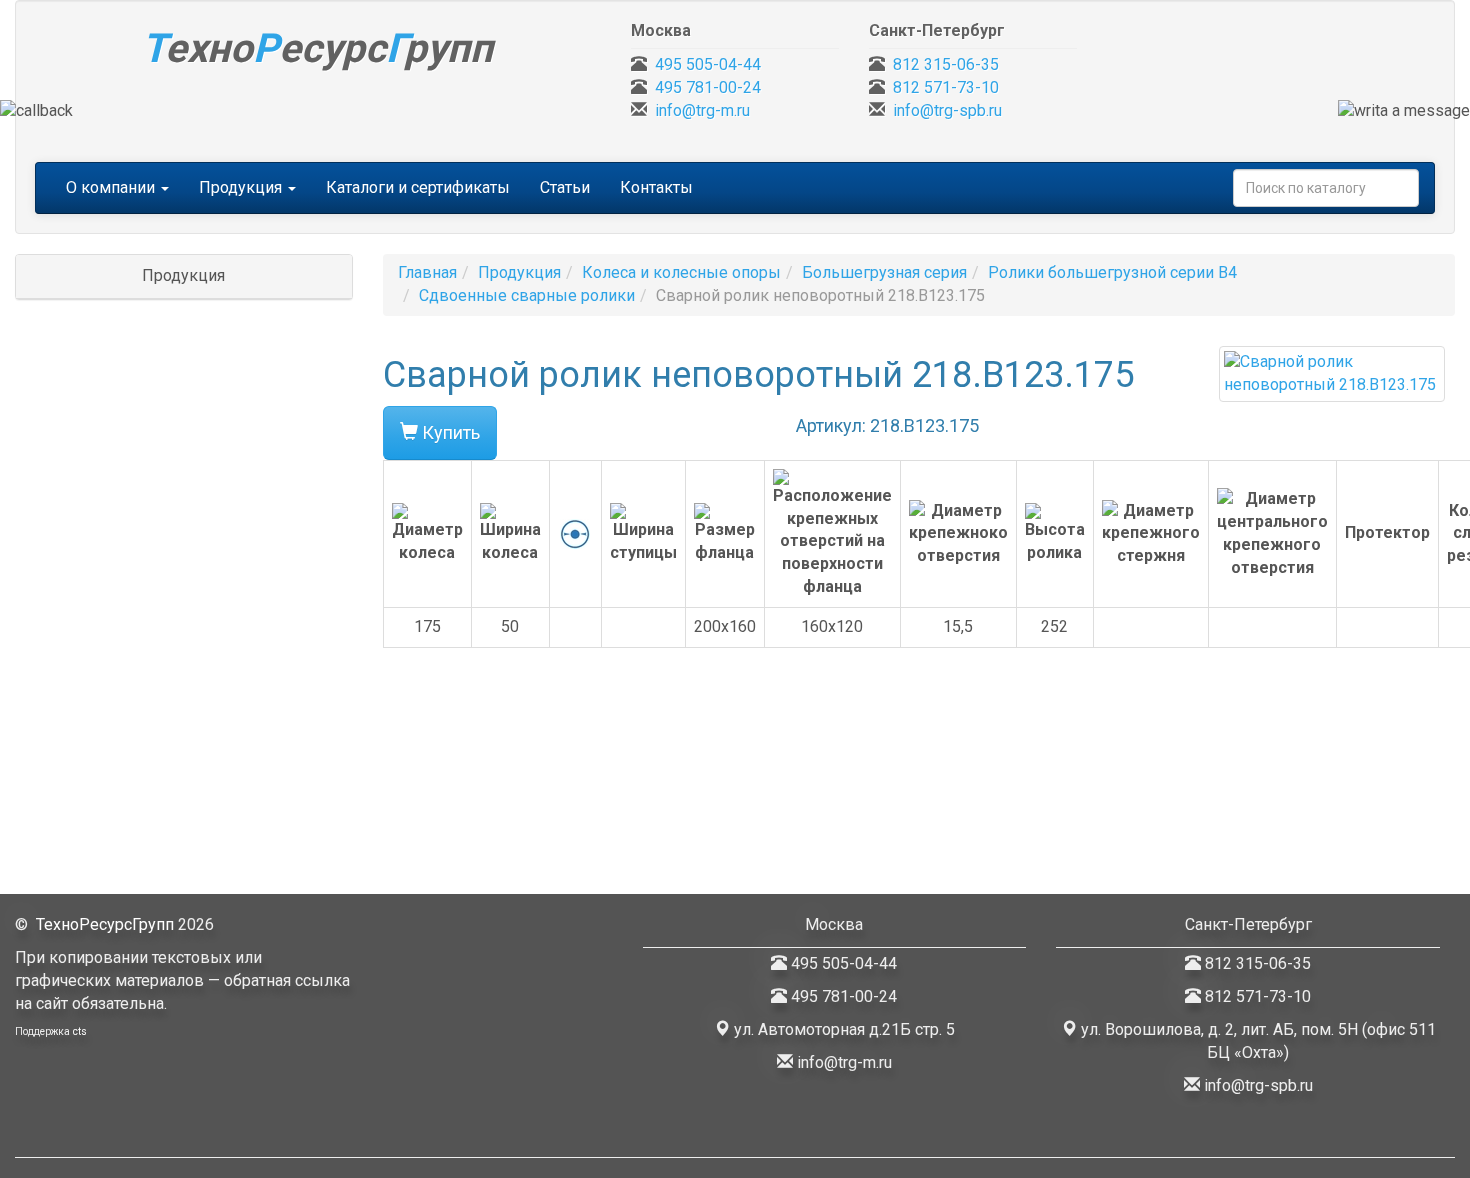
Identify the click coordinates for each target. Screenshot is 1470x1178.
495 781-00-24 (708, 87)
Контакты (656, 187)
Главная (427, 272)
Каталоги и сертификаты (418, 187)
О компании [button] (112, 187)
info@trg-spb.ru (947, 110)
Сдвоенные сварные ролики (527, 295)
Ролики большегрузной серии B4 (1112, 272)
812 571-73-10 (946, 87)
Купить (449, 432)
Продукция (519, 272)
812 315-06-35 (946, 64)
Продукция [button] (242, 187)
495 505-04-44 (708, 64)
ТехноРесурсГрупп (105, 924)
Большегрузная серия (884, 272)
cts (80, 1031)
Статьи (565, 187)
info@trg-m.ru (702, 110)
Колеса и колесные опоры (681, 272)
